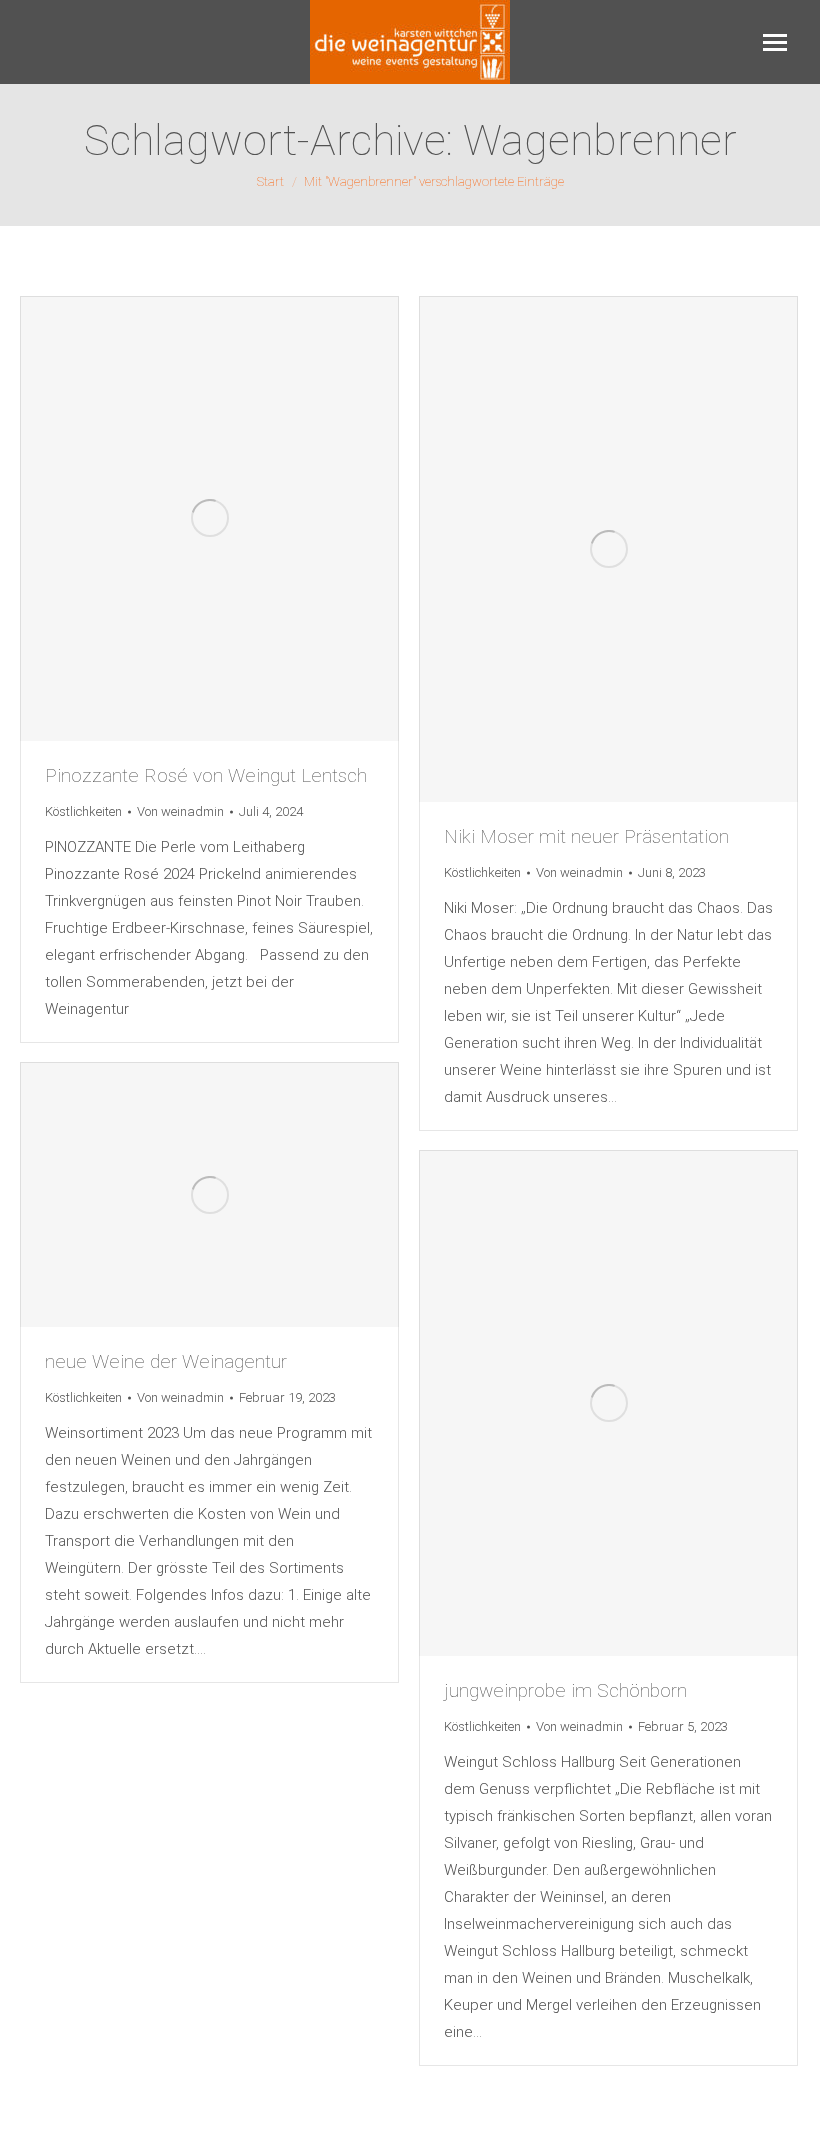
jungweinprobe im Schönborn (565, 1690)
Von (180, 811)
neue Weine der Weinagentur (166, 1361)
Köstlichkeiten (83, 811)
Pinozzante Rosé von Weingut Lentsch (206, 775)
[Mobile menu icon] (775, 42)
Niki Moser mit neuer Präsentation (586, 836)
